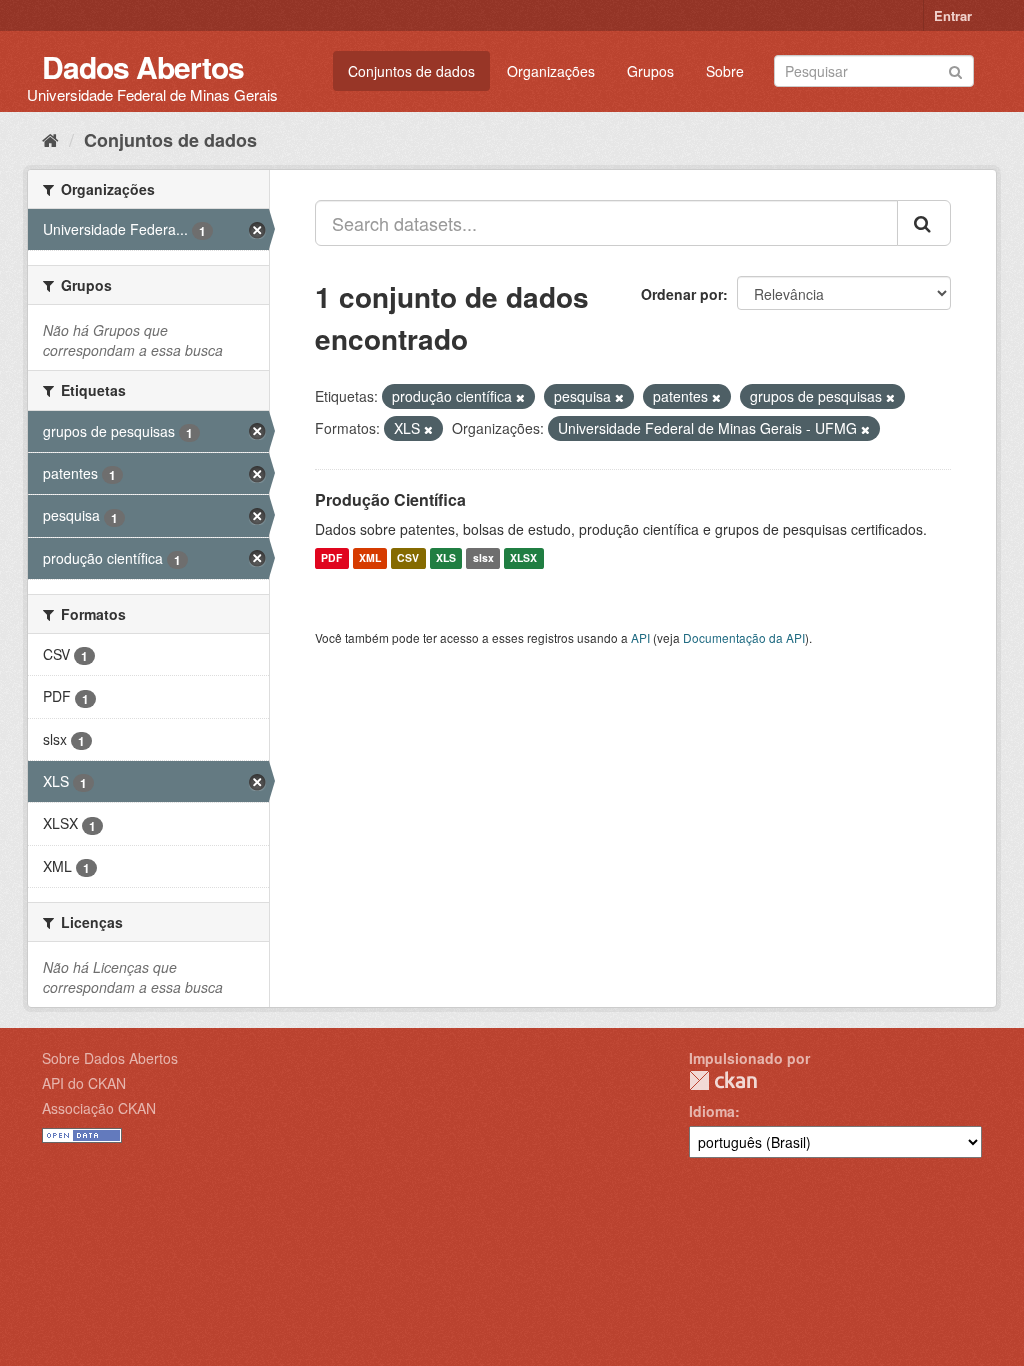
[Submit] (955, 69)
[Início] (50, 139)
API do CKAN (84, 1083)
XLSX (523, 558)
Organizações (551, 71)
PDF (331, 558)
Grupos (650, 71)
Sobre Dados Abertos (110, 1058)
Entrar (953, 15)
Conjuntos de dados (411, 71)
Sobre (725, 71)
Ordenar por (682, 294)
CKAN (723, 1080)
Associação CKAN (99, 1108)
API (640, 637)
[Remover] (520, 397)
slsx (483, 558)
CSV (408, 558)
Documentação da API (744, 637)
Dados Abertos (143, 66)
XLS (446, 558)
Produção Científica (390, 499)
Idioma (712, 1111)
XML (370, 558)
